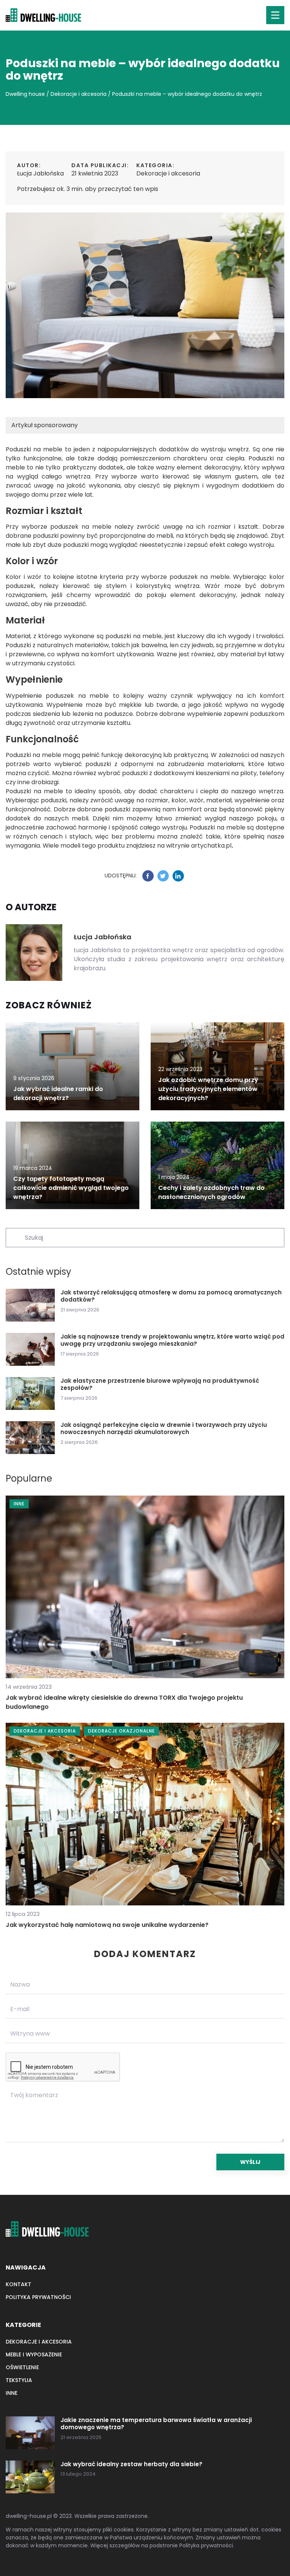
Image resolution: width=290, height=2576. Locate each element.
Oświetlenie (22, 2367)
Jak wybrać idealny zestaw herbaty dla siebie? (131, 2464)
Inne (12, 2393)
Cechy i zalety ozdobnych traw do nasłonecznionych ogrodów (211, 1192)
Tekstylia (19, 2380)
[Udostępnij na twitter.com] (163, 876)
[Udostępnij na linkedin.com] (178, 876)
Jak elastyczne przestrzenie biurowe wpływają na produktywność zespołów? (160, 1384)
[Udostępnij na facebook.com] (148, 876)
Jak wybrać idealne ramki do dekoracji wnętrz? (58, 1093)
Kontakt (19, 2284)
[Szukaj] (15, 1237)
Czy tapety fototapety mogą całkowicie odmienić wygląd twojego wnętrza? (71, 1188)
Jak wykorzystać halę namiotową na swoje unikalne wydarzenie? (107, 1925)
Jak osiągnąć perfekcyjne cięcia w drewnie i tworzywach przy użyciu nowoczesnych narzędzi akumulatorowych (164, 1429)
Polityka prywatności (38, 2297)
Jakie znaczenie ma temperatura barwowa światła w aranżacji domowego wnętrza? (156, 2424)
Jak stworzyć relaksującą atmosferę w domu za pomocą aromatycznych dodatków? (171, 1296)
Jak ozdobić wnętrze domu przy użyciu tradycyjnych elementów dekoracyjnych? (208, 1089)
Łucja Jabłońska (40, 173)
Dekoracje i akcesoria (168, 173)
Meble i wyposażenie (34, 2354)
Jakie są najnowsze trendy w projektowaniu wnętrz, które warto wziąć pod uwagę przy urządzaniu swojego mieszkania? (172, 1340)
